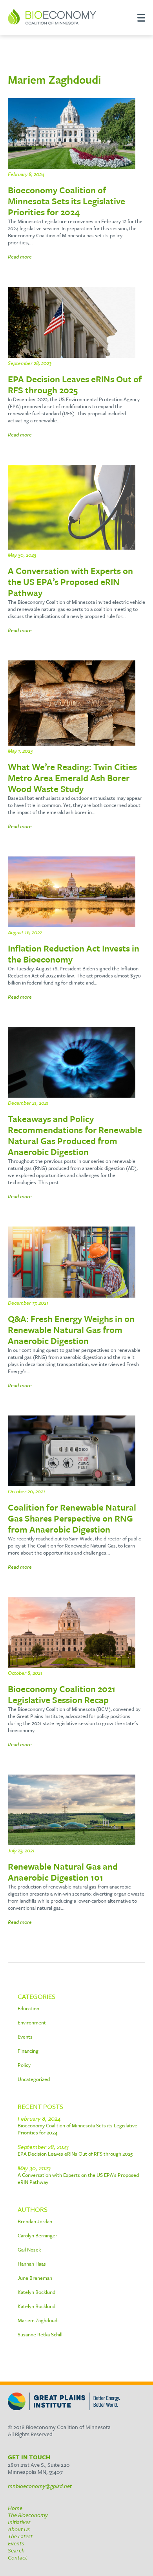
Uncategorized (34, 2079)
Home (15, 2508)
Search (16, 2550)
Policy (24, 2065)
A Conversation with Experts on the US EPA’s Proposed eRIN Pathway (78, 2178)
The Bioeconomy (28, 2515)
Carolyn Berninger (37, 2235)
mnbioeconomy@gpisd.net (40, 2486)
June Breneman (35, 2278)
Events (25, 2037)
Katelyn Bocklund (36, 2292)
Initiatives (19, 2522)
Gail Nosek (29, 2250)
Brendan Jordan (35, 2221)
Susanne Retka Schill (40, 2334)
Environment (32, 2022)
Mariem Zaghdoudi (38, 2320)
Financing (28, 2051)
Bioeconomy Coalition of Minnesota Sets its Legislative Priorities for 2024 (77, 2129)
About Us (19, 2529)
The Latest (20, 2536)
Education (28, 2008)
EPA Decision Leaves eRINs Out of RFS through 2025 (75, 2154)
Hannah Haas (32, 2264)
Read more (20, 257)
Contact (17, 2557)
